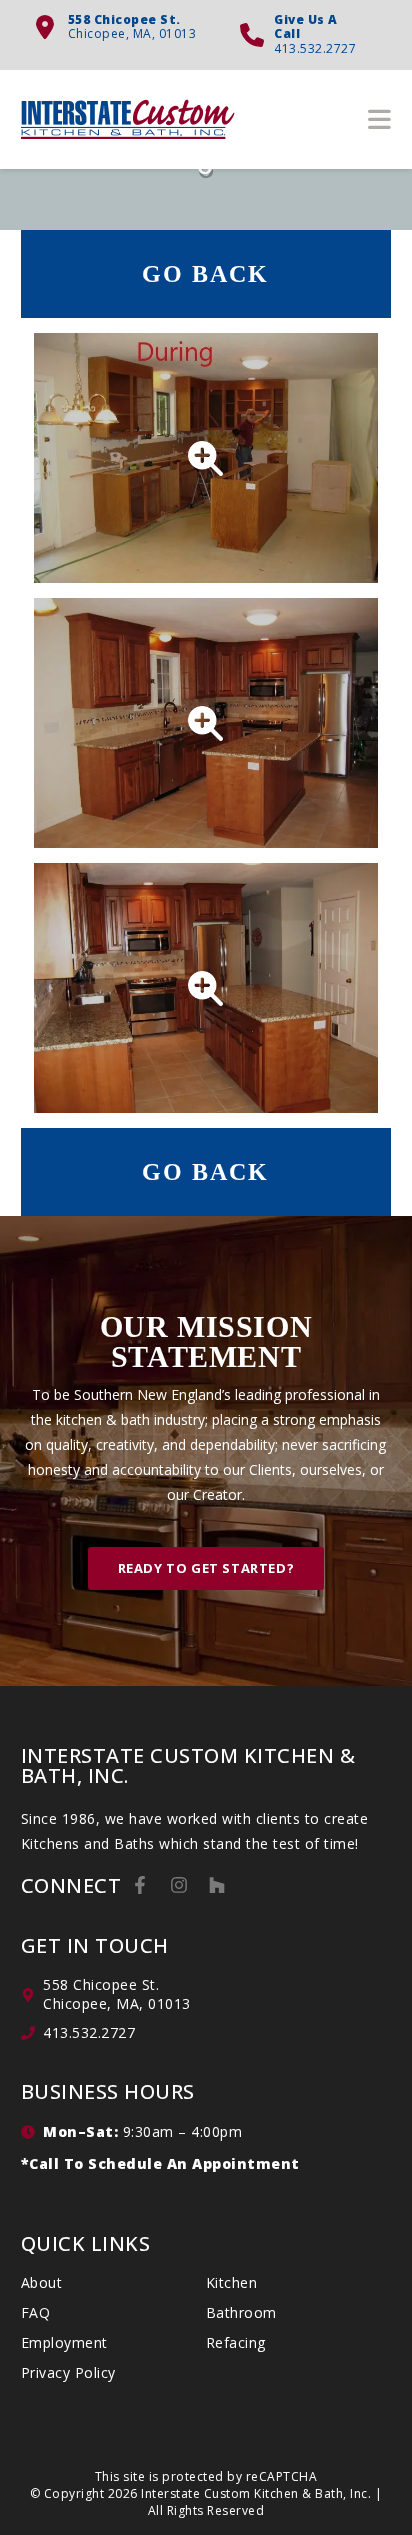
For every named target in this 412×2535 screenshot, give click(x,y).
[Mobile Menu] (380, 118)
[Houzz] (217, 1885)
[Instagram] (179, 1885)
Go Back (205, 274)
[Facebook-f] (140, 1885)
